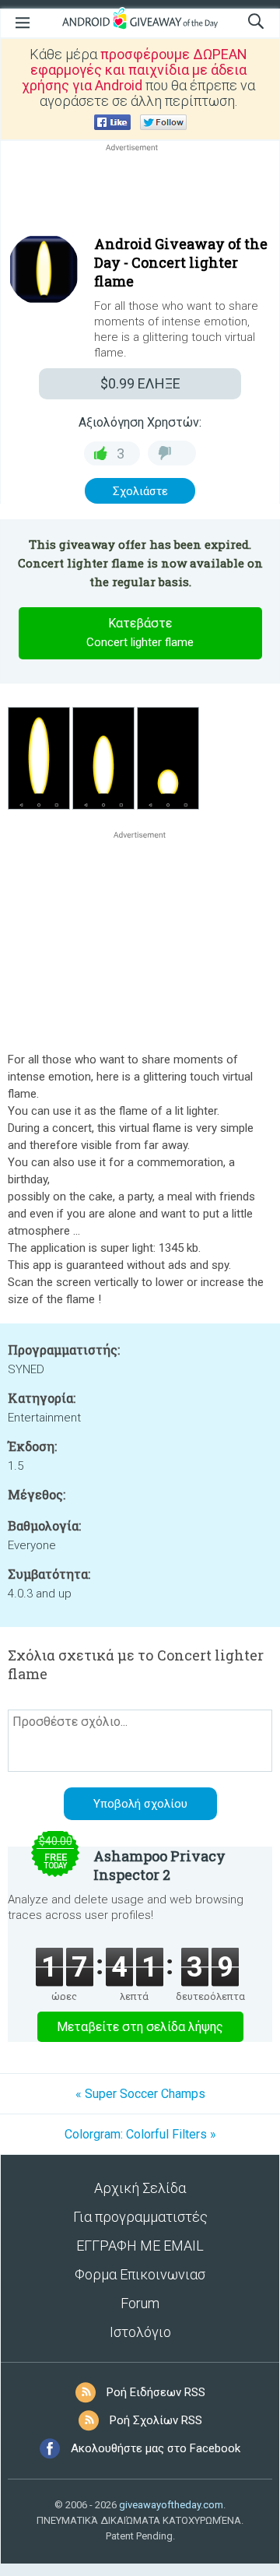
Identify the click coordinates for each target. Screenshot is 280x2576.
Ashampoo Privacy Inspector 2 (159, 1865)
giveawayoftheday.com (171, 2505)
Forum (140, 2303)
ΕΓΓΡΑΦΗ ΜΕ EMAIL (140, 2246)
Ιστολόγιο (140, 2332)
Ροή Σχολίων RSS (156, 2420)
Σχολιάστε (140, 491)
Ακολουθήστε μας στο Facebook (156, 2448)
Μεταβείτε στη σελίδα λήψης (140, 2027)
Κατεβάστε (140, 633)
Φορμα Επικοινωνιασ (140, 2274)
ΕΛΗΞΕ (140, 383)
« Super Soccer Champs (140, 2094)
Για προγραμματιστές (140, 2217)
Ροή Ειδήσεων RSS (156, 2392)
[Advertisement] (140, 192)
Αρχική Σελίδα (140, 2188)
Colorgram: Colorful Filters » (140, 2134)
